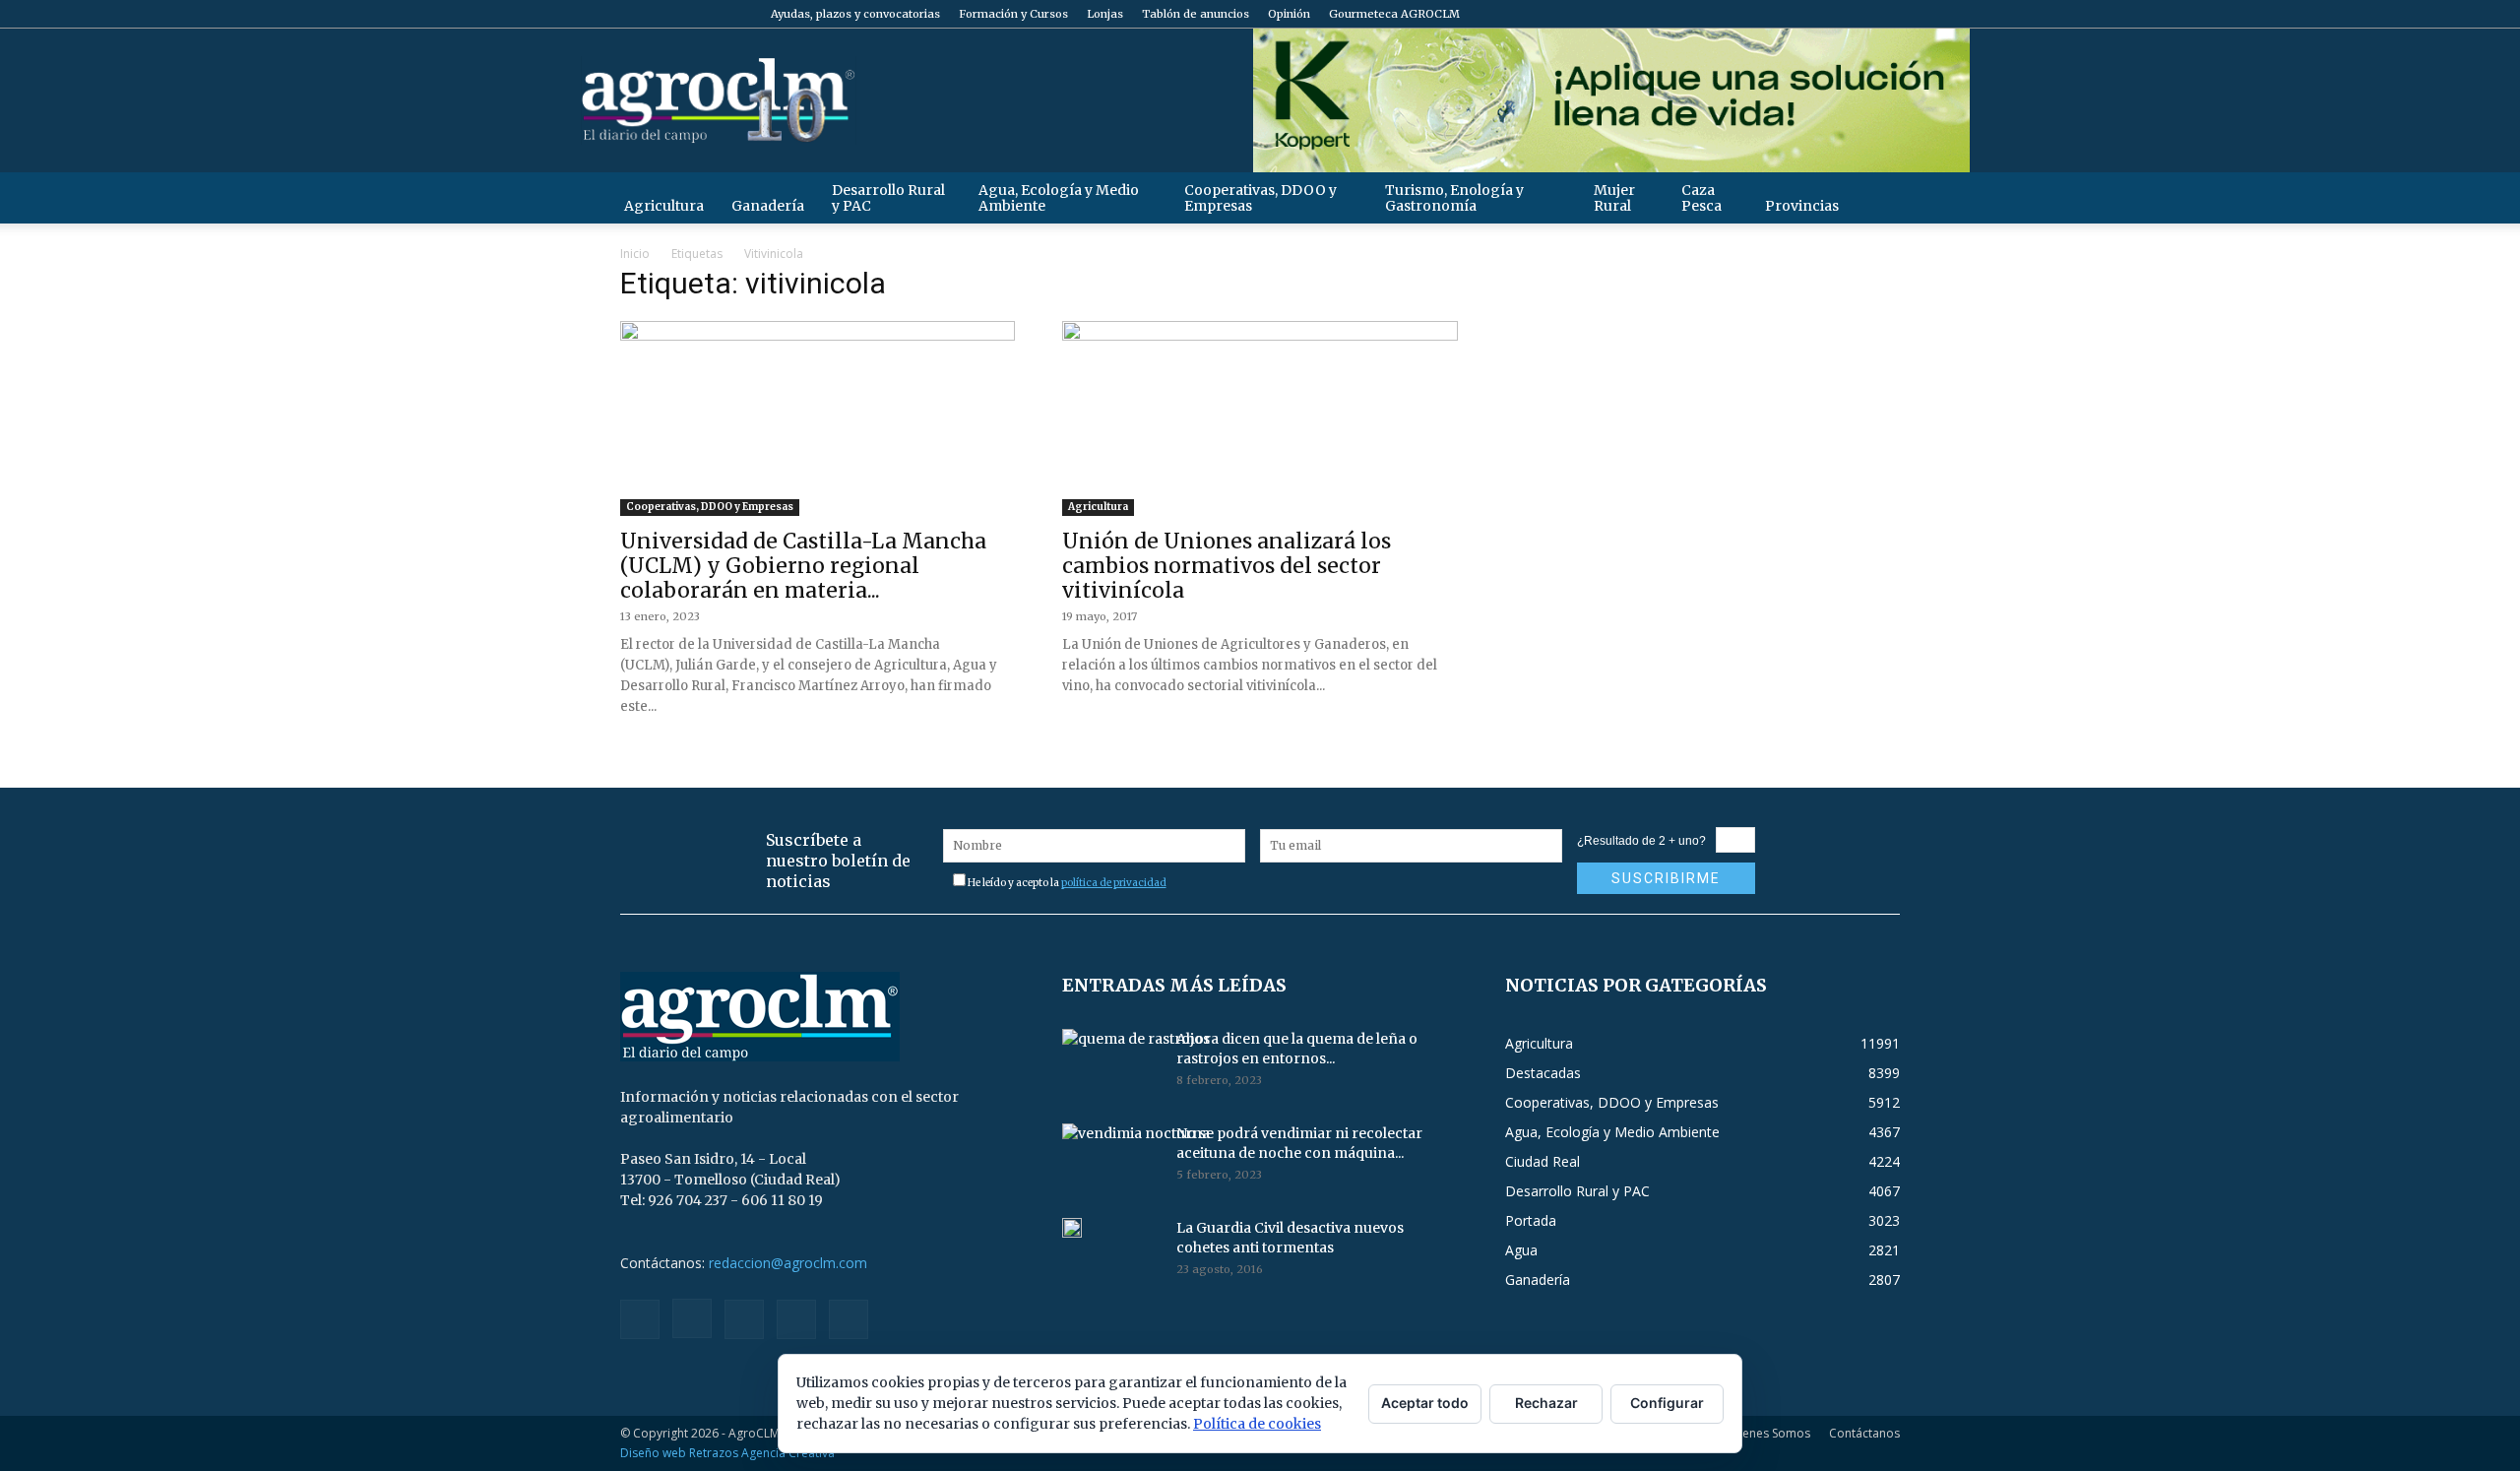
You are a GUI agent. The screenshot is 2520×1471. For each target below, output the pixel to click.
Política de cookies (1257, 1424)
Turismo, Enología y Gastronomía (1454, 198)
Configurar (1667, 1403)
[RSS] (1820, 14)
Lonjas (1105, 14)
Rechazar (1546, 1403)
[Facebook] (1755, 14)
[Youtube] (1885, 14)
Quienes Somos (1766, 1433)
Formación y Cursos (1013, 14)
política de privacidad (1114, 883)
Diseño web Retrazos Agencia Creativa (727, 1453)
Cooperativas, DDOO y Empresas (1260, 198)
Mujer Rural (1614, 198)
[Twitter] (1853, 14)
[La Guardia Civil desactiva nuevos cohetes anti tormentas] (1072, 1228)
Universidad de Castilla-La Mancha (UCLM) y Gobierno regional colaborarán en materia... (803, 566)
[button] (1876, 197)
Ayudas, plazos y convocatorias (855, 14)
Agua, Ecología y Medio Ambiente (1059, 198)
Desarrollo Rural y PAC (888, 198)
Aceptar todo (1425, 1403)
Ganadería (768, 206)
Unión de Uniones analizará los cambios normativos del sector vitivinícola (1227, 566)
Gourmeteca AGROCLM (1394, 14)
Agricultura (664, 206)
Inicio (635, 254)
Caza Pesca (1701, 198)
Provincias (1802, 206)
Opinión (1289, 14)
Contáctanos (1864, 1433)
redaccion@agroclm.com (788, 1263)
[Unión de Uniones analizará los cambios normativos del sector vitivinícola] (1260, 418)
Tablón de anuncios (1196, 14)
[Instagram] (1788, 14)
